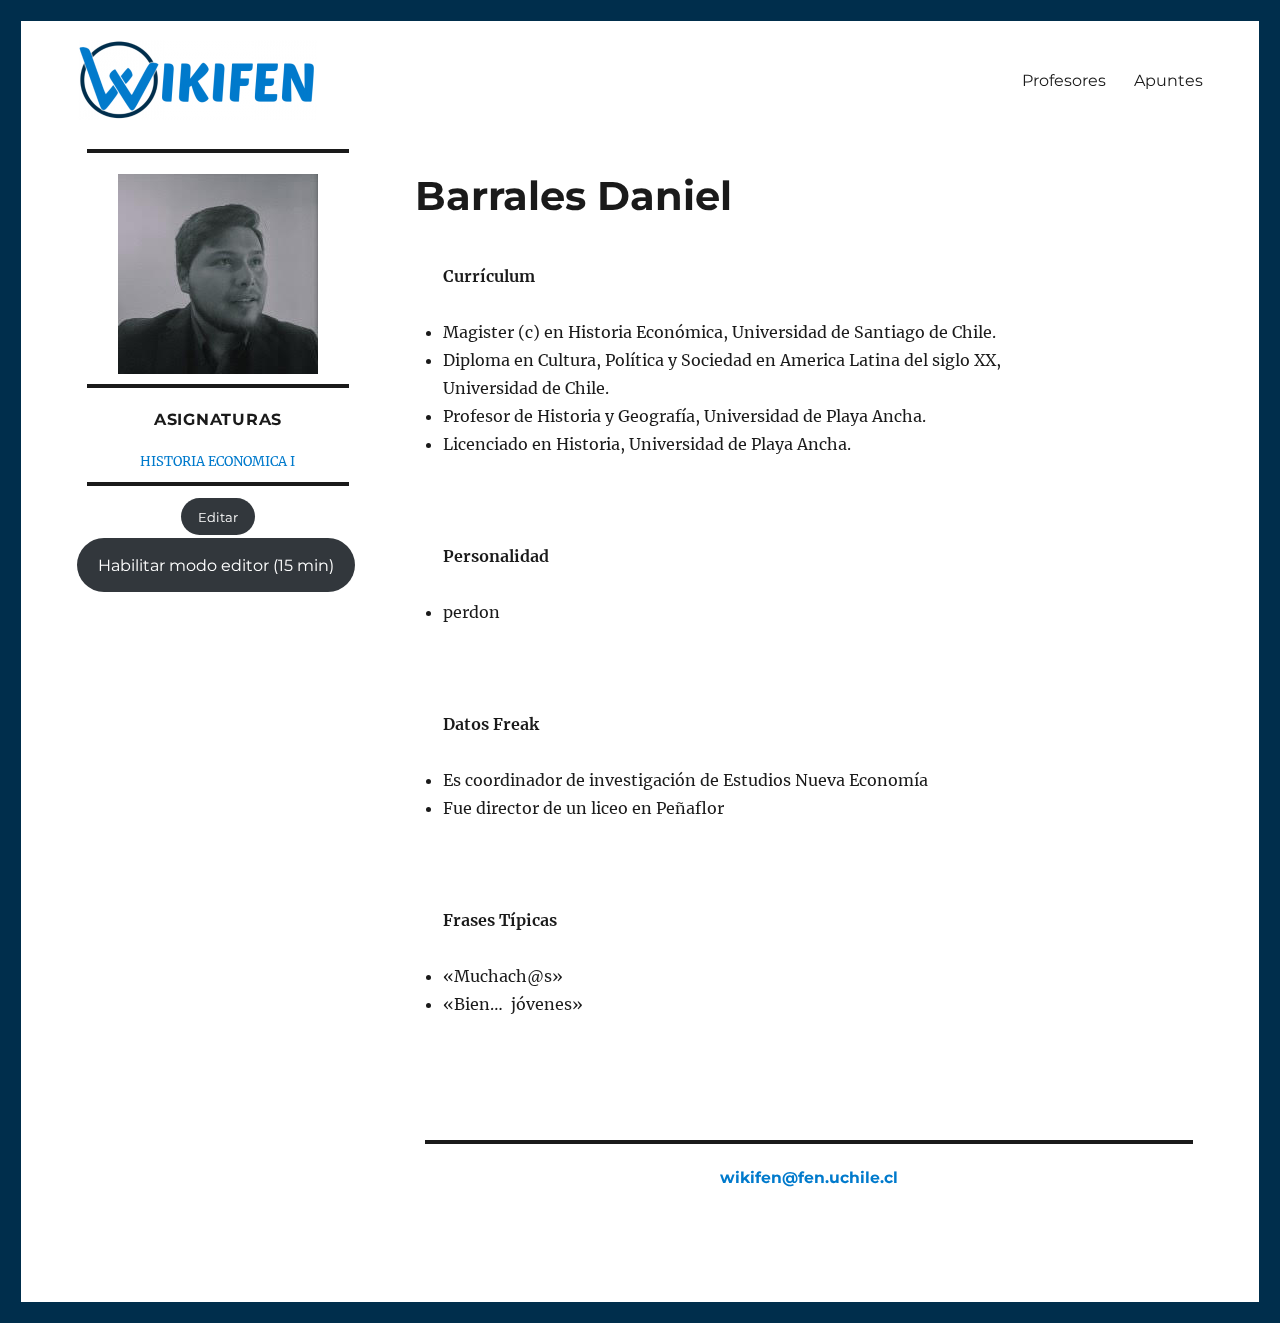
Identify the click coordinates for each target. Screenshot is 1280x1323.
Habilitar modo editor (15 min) (216, 565)
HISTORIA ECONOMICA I (217, 461)
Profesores (1064, 80)
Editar (218, 517)
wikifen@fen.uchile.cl (809, 1177)
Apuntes (1168, 80)
